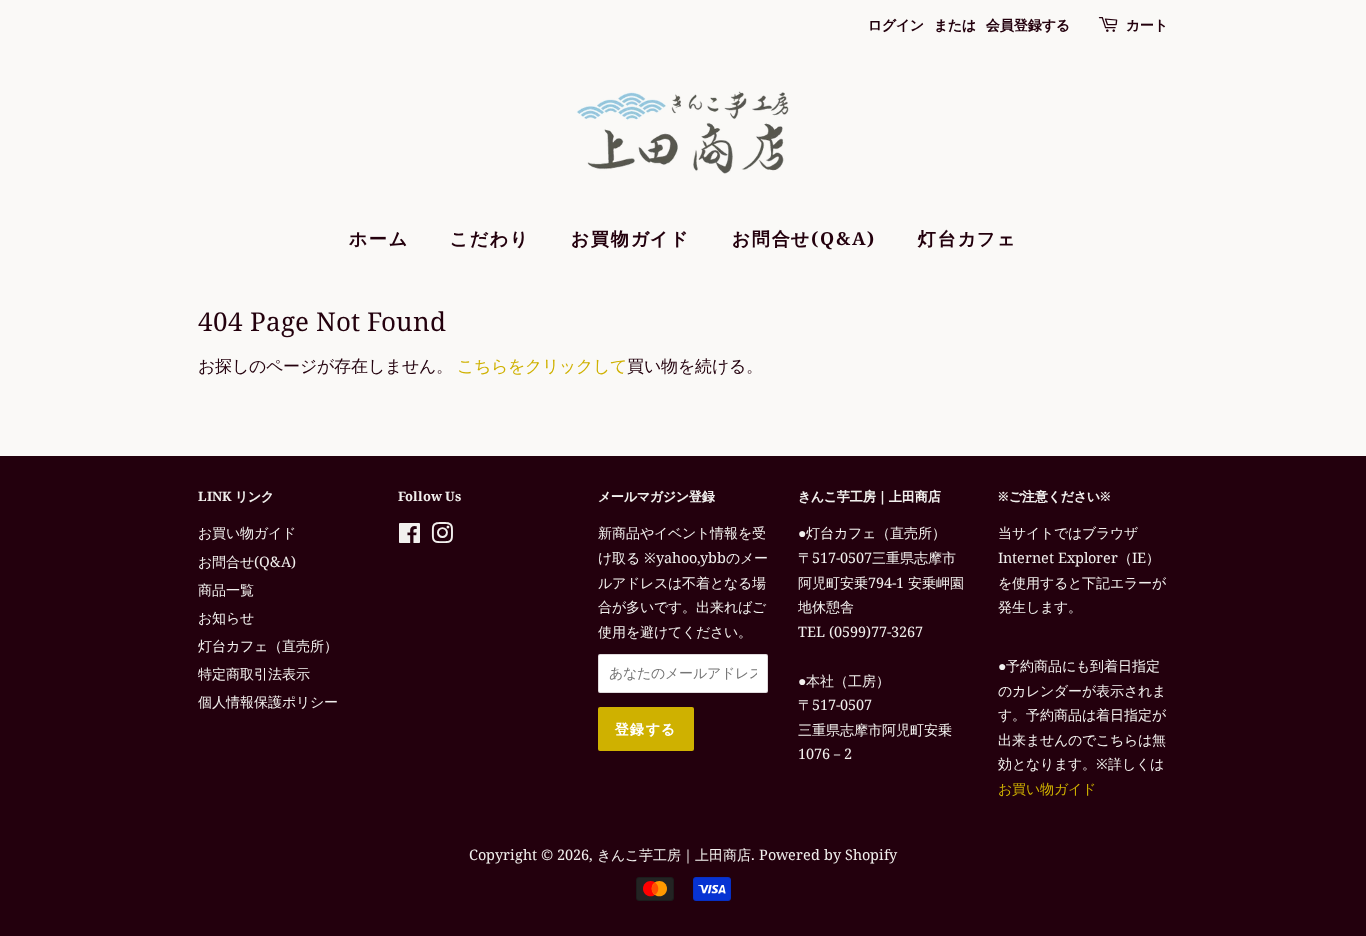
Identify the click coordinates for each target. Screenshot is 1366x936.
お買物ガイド (630, 238)
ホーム (378, 238)
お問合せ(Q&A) (804, 238)
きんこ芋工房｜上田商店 (674, 854)
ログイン (896, 24)
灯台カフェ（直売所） (268, 645)
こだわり (489, 238)
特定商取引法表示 (254, 673)
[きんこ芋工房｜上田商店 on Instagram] (442, 536)
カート (1147, 24)
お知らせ (226, 617)
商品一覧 (226, 589)
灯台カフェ (967, 238)
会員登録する (1028, 24)
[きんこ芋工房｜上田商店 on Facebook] (409, 536)
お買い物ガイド (247, 532)
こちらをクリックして (542, 365)
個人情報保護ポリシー (268, 701)
